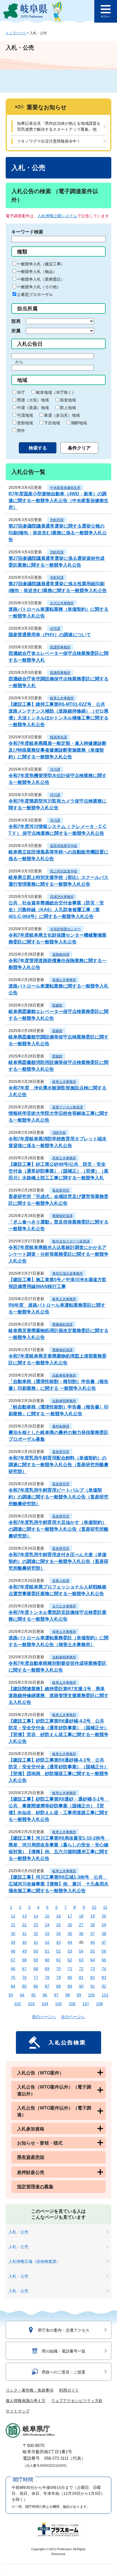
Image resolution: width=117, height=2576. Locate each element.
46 (93, 1942)
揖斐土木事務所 (64, 1632)
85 (24, 1986)
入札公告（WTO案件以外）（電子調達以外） (54, 2090)
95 (34, 1995)
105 (58, 2004)
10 (94, 1907)
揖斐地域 (68, 400)
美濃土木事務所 (64, 980)
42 (47, 1942)
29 (104, 1925)
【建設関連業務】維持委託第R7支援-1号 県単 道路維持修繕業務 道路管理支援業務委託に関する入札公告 (58, 1696)
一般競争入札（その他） (39, 287)
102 (18, 2004)
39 (13, 1942)
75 (13, 1977)
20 (104, 1916)
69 (47, 1969)
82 (93, 1977)
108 (99, 2004)
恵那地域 (25, 423)
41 (36, 1942)
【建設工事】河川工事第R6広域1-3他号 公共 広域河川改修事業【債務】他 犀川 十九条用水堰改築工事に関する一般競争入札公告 (58, 1884)
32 (36, 1934)
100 (91, 1995)
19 (93, 1916)
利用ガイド (69, 2390)
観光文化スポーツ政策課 (71, 1241)
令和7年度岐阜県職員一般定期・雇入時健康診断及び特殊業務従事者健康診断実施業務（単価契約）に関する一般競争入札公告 (58, 750)
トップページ (16, 33)
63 (81, 1960)
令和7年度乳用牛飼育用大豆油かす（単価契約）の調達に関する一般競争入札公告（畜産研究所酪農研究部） (58, 1529)
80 (70, 1977)
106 (72, 2004)
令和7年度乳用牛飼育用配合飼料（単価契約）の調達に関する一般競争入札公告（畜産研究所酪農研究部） (58, 1465)
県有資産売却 (31, 2157)
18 (81, 1916)
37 (93, 1934)
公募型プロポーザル (35, 294)
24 (47, 1925)
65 (104, 1960)
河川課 (55, 769)
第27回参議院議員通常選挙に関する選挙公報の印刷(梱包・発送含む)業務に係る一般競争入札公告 (58, 533)
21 (13, 1925)
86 (36, 1986)
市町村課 (57, 520)
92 (104, 1986)
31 (24, 1934)
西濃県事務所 (60, 647)
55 (93, 1951)
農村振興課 (61, 1426)
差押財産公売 (31, 2172)
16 (58, 1916)
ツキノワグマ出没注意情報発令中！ (49, 141)
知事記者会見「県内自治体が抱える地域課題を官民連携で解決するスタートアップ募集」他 (59, 126)
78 (47, 1977)
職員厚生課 (58, 737)
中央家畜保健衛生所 (65, 488)
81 (81, 1977)
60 (47, 1960)
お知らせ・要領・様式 (40, 2143)
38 (104, 1934)
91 (93, 1986)
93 (11, 1995)
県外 (21, 431)
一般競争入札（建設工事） (41, 264)
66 (13, 1969)
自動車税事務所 (64, 1375)
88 (58, 1986)
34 (58, 1934)
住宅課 (55, 629)
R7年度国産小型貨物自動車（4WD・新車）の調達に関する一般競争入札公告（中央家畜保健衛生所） (58, 501)
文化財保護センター (65, 929)
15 (47, 1916)
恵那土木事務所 (64, 1158)
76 (24, 1977)
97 (56, 1995)
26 (70, 1925)
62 (70, 1960)
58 (24, 1960)
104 (45, 2004)
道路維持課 (61, 954)
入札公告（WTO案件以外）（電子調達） (54, 2111)
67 (24, 1969)
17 (70, 1916)
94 (22, 1995)
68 (36, 1969)
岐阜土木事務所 (62, 698)
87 (47, 1986)
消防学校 (59, 1133)
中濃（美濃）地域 (33, 408)
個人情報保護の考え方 (26, 2401)
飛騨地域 (79, 423)
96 (45, 1995)
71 (70, 1969)
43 (58, 1942)
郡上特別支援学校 (64, 871)
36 (81, 1934)
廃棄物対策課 (62, 1216)
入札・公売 (18, 2232)
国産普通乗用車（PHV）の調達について (50, 635)
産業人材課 (61, 1581)
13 (24, 1916)
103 (31, 2004)
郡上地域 (68, 408)
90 (81, 1986)
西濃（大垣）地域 (33, 400)
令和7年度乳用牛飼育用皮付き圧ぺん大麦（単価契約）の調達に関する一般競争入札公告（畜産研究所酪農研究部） (58, 1561)
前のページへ (44, 2017)
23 (36, 1925)
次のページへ (73, 2017)
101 (105, 1995)
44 (70, 1942)
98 (68, 1995)
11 (105, 1907)
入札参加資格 (31, 2129)
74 (104, 1969)
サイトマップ (18, 2411)
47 (104, 1942)
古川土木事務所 (62, 603)
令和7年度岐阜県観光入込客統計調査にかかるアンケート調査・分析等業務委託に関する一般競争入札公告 (58, 1254)
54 (81, 1951)
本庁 (21, 392)
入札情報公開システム (57, 216)
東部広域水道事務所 (68, 1274)
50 (36, 1951)
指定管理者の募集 (35, 2187)
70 (58, 1969)
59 (36, 1960)
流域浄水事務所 (62, 897)
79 (58, 1977)
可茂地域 (25, 415)
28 (93, 1925)
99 (79, 1995)
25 (58, 1925)
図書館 (57, 1005)
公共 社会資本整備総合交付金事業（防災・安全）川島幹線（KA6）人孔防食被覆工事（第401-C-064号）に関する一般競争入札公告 (56, 910)
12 (13, 1916)
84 (13, 1986)
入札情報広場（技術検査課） (34, 2261)
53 (70, 1951)
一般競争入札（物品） (37, 272)
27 (81, 1925)
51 (47, 1951)
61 (58, 1960)
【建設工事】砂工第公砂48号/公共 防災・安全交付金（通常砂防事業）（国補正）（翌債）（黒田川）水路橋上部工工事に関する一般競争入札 (58, 1171)
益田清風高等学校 (64, 846)
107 (86, 2004)
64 (93, 1960)
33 (47, 1934)
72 (81, 1969)
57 (13, 1960)
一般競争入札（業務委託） (41, 279)
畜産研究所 (61, 1190)
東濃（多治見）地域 (62, 415)
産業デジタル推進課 (68, 1107)
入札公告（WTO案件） (40, 2073)
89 (70, 1986)
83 (104, 1977)
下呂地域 (52, 423)
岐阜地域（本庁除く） (56, 392)
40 (24, 1942)
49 (24, 1951)
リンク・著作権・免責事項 (30, 2390)
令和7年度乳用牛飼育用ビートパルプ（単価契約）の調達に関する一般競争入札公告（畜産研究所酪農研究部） (58, 1497)
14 (36, 1916)
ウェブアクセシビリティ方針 (77, 2401)
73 (93, 1969)
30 (13, 1934)
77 (36, 1977)
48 (13, 1951)
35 (70, 1934)
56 (104, 1951)
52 (58, 1951)
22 (24, 1925)
